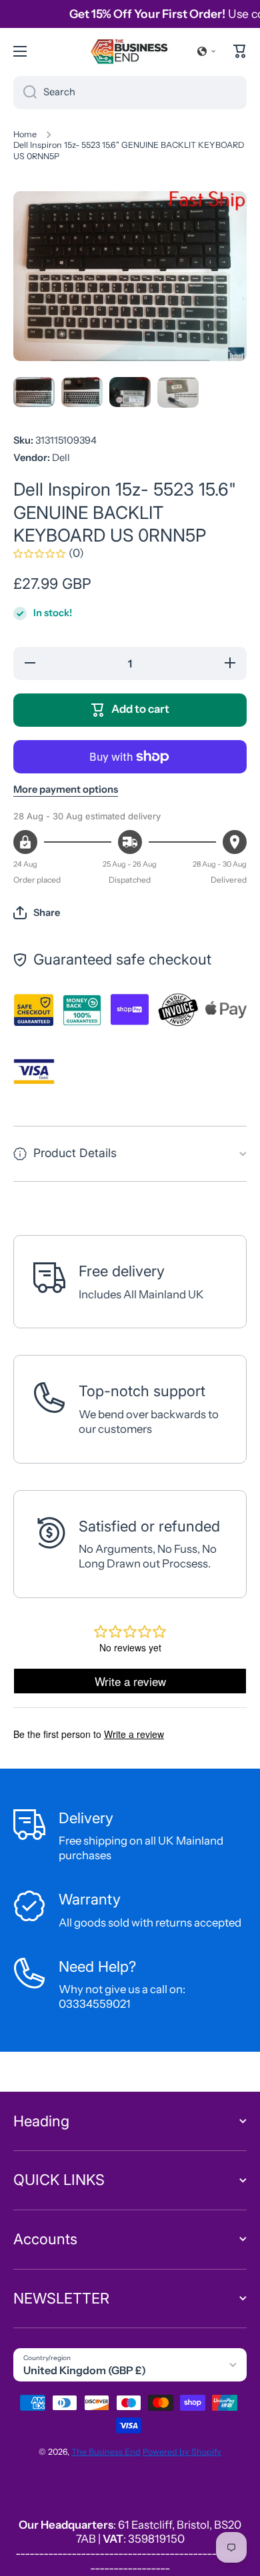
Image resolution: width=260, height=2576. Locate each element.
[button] (207, 51)
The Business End (106, 2452)
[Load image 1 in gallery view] (34, 392)
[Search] (25, 93)
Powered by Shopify (182, 2452)
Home (25, 134)
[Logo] (130, 51)
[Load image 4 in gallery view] (178, 393)
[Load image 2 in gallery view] (82, 392)
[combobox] (130, 93)
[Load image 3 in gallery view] (130, 392)
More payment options (66, 789)
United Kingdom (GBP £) (85, 2370)
